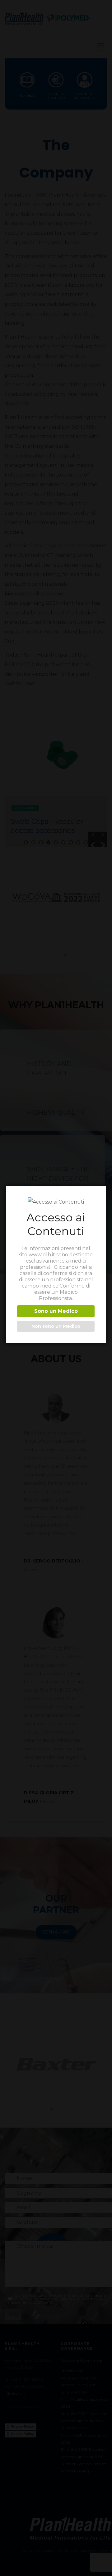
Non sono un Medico (56, 1326)
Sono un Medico (56, 1311)
